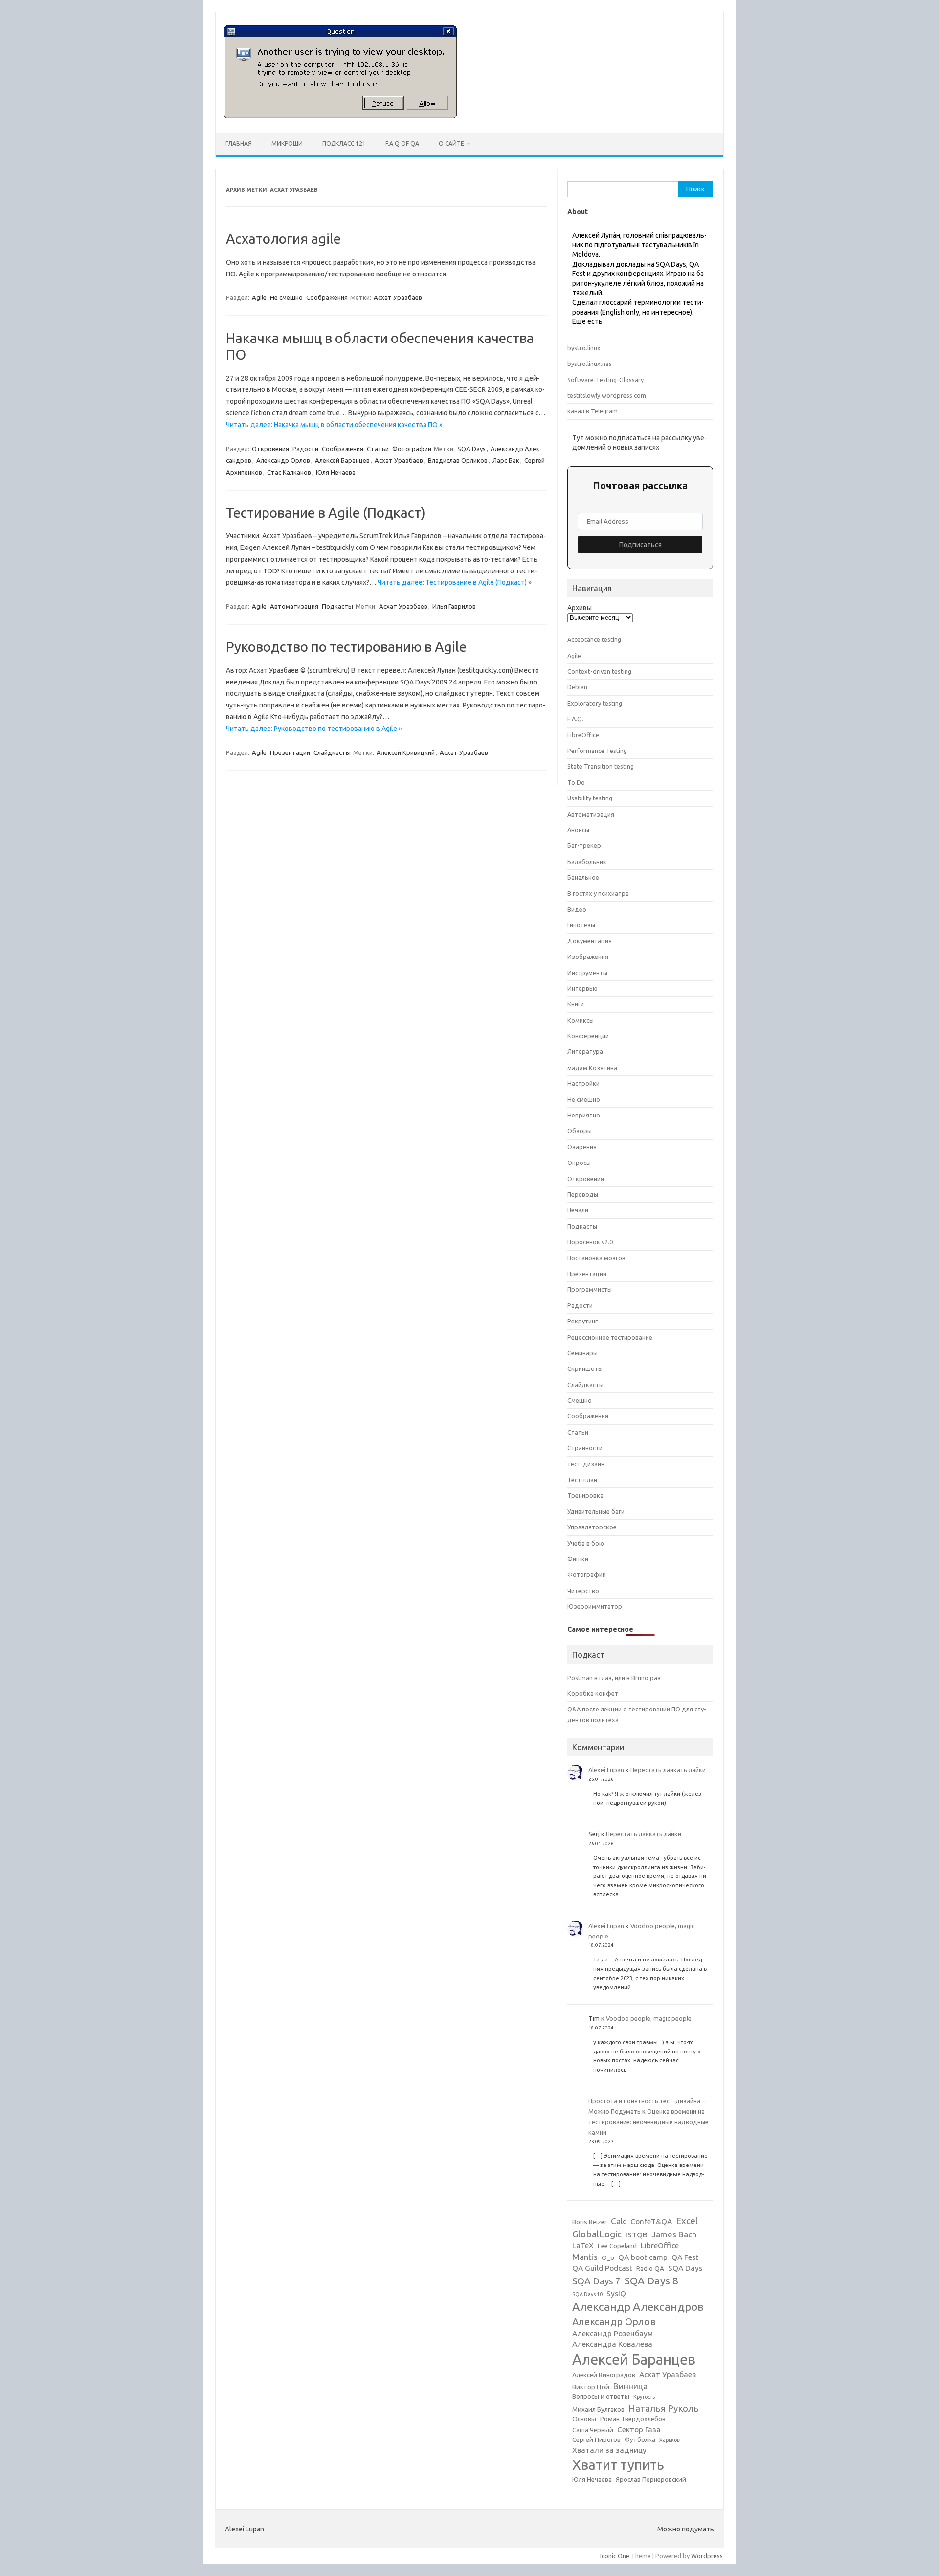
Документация (590, 941)
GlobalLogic (597, 2234)
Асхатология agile (283, 239)
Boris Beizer (590, 2222)
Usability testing (590, 798)
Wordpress (707, 2556)
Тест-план (582, 1480)
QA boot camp (643, 2257)
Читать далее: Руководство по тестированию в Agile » (314, 729)
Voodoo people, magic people (649, 2018)
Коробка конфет (593, 1693)
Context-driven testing (599, 671)
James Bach (674, 2234)
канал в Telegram (592, 411)
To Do (576, 782)
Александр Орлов (283, 460)
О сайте (451, 144)
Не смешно (286, 297)
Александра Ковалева (612, 2344)
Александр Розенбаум (613, 2334)
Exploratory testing (595, 703)
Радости (305, 449)
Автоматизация (294, 606)
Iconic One (615, 2556)
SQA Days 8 (651, 2280)
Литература (585, 1051)
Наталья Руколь (664, 2408)
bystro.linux (584, 348)
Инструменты (587, 973)
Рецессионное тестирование (610, 1337)
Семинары (582, 1353)
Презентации (290, 752)
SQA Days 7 (596, 2281)
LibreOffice (583, 735)
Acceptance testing (594, 639)
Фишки (578, 1559)
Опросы (579, 1163)
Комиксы (581, 1020)
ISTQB (637, 2235)
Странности (585, 1448)
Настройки (583, 1083)
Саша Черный (593, 2430)
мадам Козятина (592, 1068)
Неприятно (584, 1115)
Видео (577, 909)
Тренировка (585, 1495)
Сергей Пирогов (596, 2440)
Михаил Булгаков (598, 2409)
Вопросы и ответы (601, 2397)
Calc (619, 2221)
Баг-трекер (584, 845)
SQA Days (471, 449)
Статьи (378, 449)
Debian (577, 687)
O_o (608, 2258)
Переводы (583, 1194)
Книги (576, 1004)
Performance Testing (597, 751)
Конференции (588, 1036)
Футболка (640, 2440)
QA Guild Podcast (602, 2268)
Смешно (580, 1400)
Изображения (588, 957)
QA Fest (685, 2257)
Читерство (583, 1591)
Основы (584, 2419)
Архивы (580, 608)
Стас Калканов (289, 472)
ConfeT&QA (651, 2222)
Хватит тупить (618, 2465)
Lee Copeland (617, 2246)
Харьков (670, 2440)
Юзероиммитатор (595, 1606)
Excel (687, 2221)
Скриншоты (585, 1368)
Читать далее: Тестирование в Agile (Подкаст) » (455, 582)
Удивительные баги (596, 1511)
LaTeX (583, 2245)
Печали (578, 1210)
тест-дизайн (586, 1464)
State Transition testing (601, 766)
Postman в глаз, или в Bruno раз (614, 1678)
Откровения (270, 449)
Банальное (583, 877)
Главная (239, 144)
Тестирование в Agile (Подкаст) (326, 513)
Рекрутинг (582, 1321)
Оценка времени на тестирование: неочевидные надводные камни (648, 2122)
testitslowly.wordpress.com (607, 395)
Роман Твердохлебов (633, 2419)
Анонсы (578, 830)
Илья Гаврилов (454, 606)
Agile (259, 297)
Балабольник (587, 862)
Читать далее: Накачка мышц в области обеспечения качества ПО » (334, 425)
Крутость (644, 2397)
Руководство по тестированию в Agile (346, 647)
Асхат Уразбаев (398, 297)
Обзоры (580, 1131)
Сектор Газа (639, 2429)
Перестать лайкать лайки (668, 1770)
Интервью (582, 988)
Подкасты (337, 606)
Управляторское (592, 1527)
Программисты (590, 1289)
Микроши (287, 144)
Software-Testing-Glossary (605, 380)
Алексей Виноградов (604, 2375)
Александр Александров (638, 2306)
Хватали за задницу (609, 2450)
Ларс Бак (506, 460)
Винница (630, 2386)
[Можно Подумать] (340, 116)
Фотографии (412, 449)
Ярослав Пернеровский (651, 2479)
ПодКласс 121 (344, 144)
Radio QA (650, 2268)
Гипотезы (581, 925)
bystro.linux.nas (590, 364)
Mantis (585, 2257)
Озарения (582, 1147)
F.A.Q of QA (402, 144)
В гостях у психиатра (598, 893)
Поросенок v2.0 (590, 1242)
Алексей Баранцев (342, 460)
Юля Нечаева (336, 472)
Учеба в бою (586, 1543)
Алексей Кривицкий (406, 752)
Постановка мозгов (596, 1258)
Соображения (327, 297)
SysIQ (616, 2293)
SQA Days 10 (587, 2294)
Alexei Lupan (606, 1770)
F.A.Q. (575, 719)
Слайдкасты (332, 752)
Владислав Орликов (458, 460)
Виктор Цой (591, 2387)
